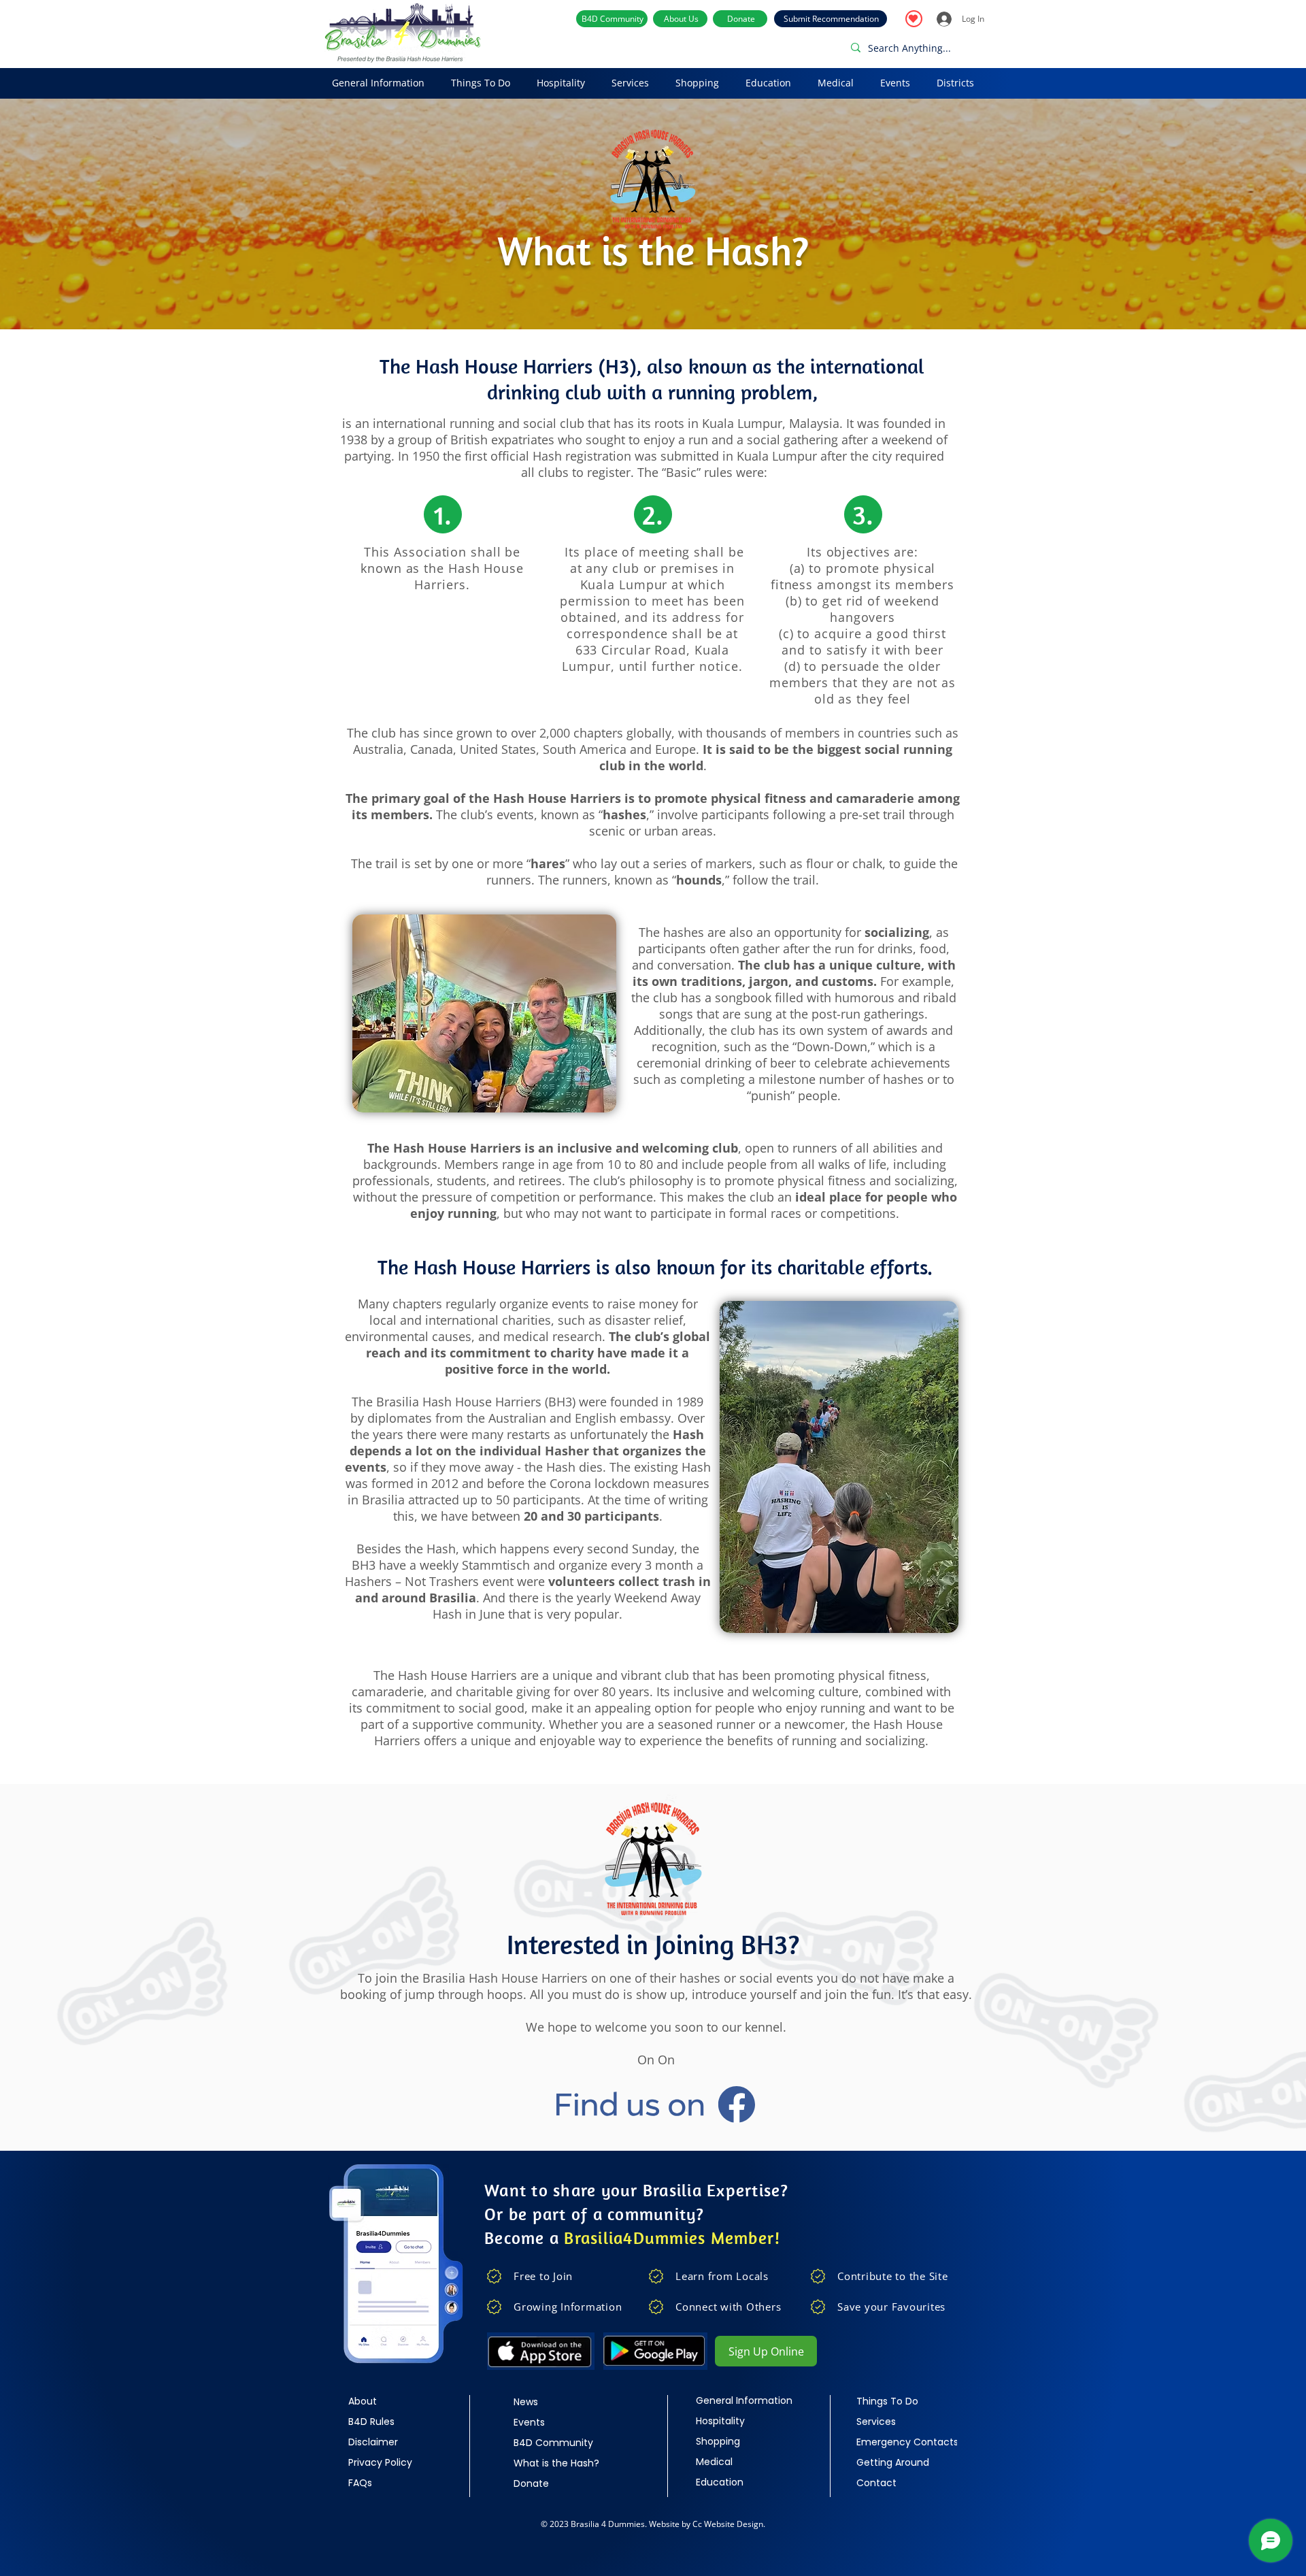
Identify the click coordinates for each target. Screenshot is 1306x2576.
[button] (378, 83)
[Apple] (540, 2351)
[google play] (655, 2351)
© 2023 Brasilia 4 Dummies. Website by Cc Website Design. (653, 2524)
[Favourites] (914, 19)
